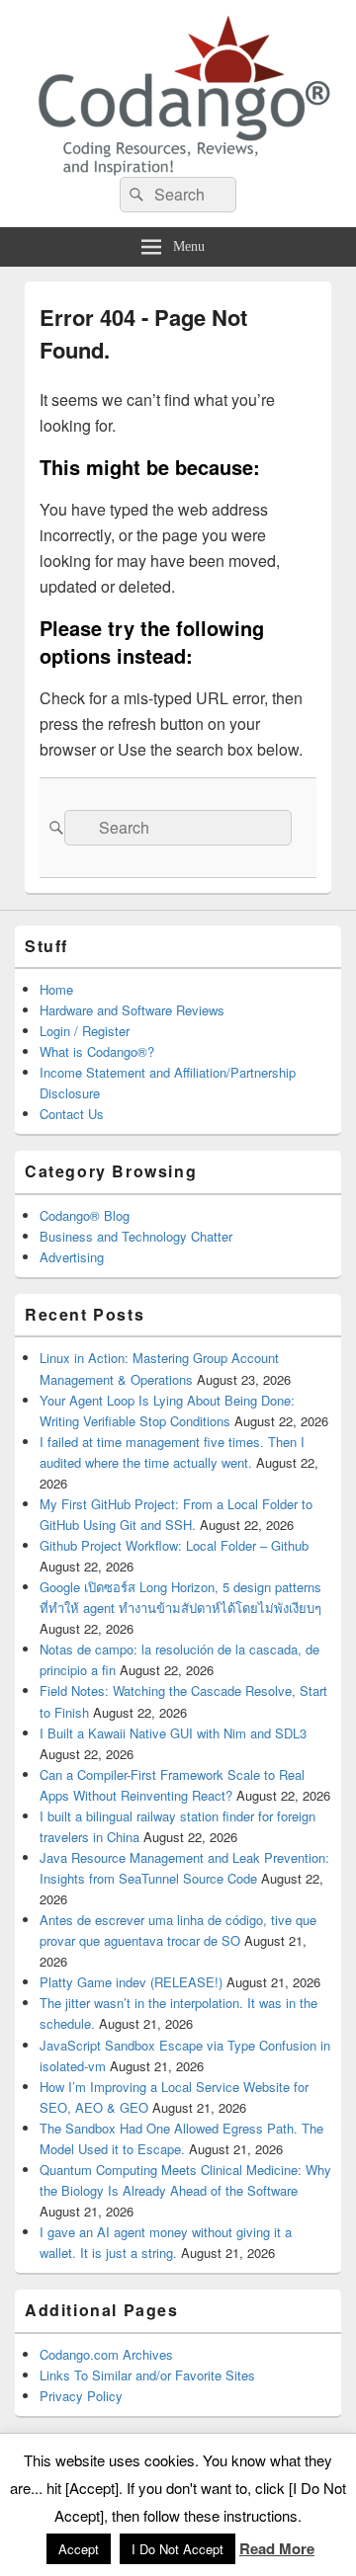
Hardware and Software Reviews (132, 1010)
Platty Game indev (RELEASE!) (131, 1982)
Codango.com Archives (106, 2354)
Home (56, 989)
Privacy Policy (81, 2396)
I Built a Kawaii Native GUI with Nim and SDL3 (173, 1733)
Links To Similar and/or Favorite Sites (147, 2375)
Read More (277, 2548)
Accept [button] (79, 2549)
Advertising (72, 1257)
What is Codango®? (97, 1051)
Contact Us (72, 1114)
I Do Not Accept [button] (178, 2549)
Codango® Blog (85, 1215)
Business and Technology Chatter (136, 1236)
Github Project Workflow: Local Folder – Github (174, 1545)
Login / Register (85, 1031)
